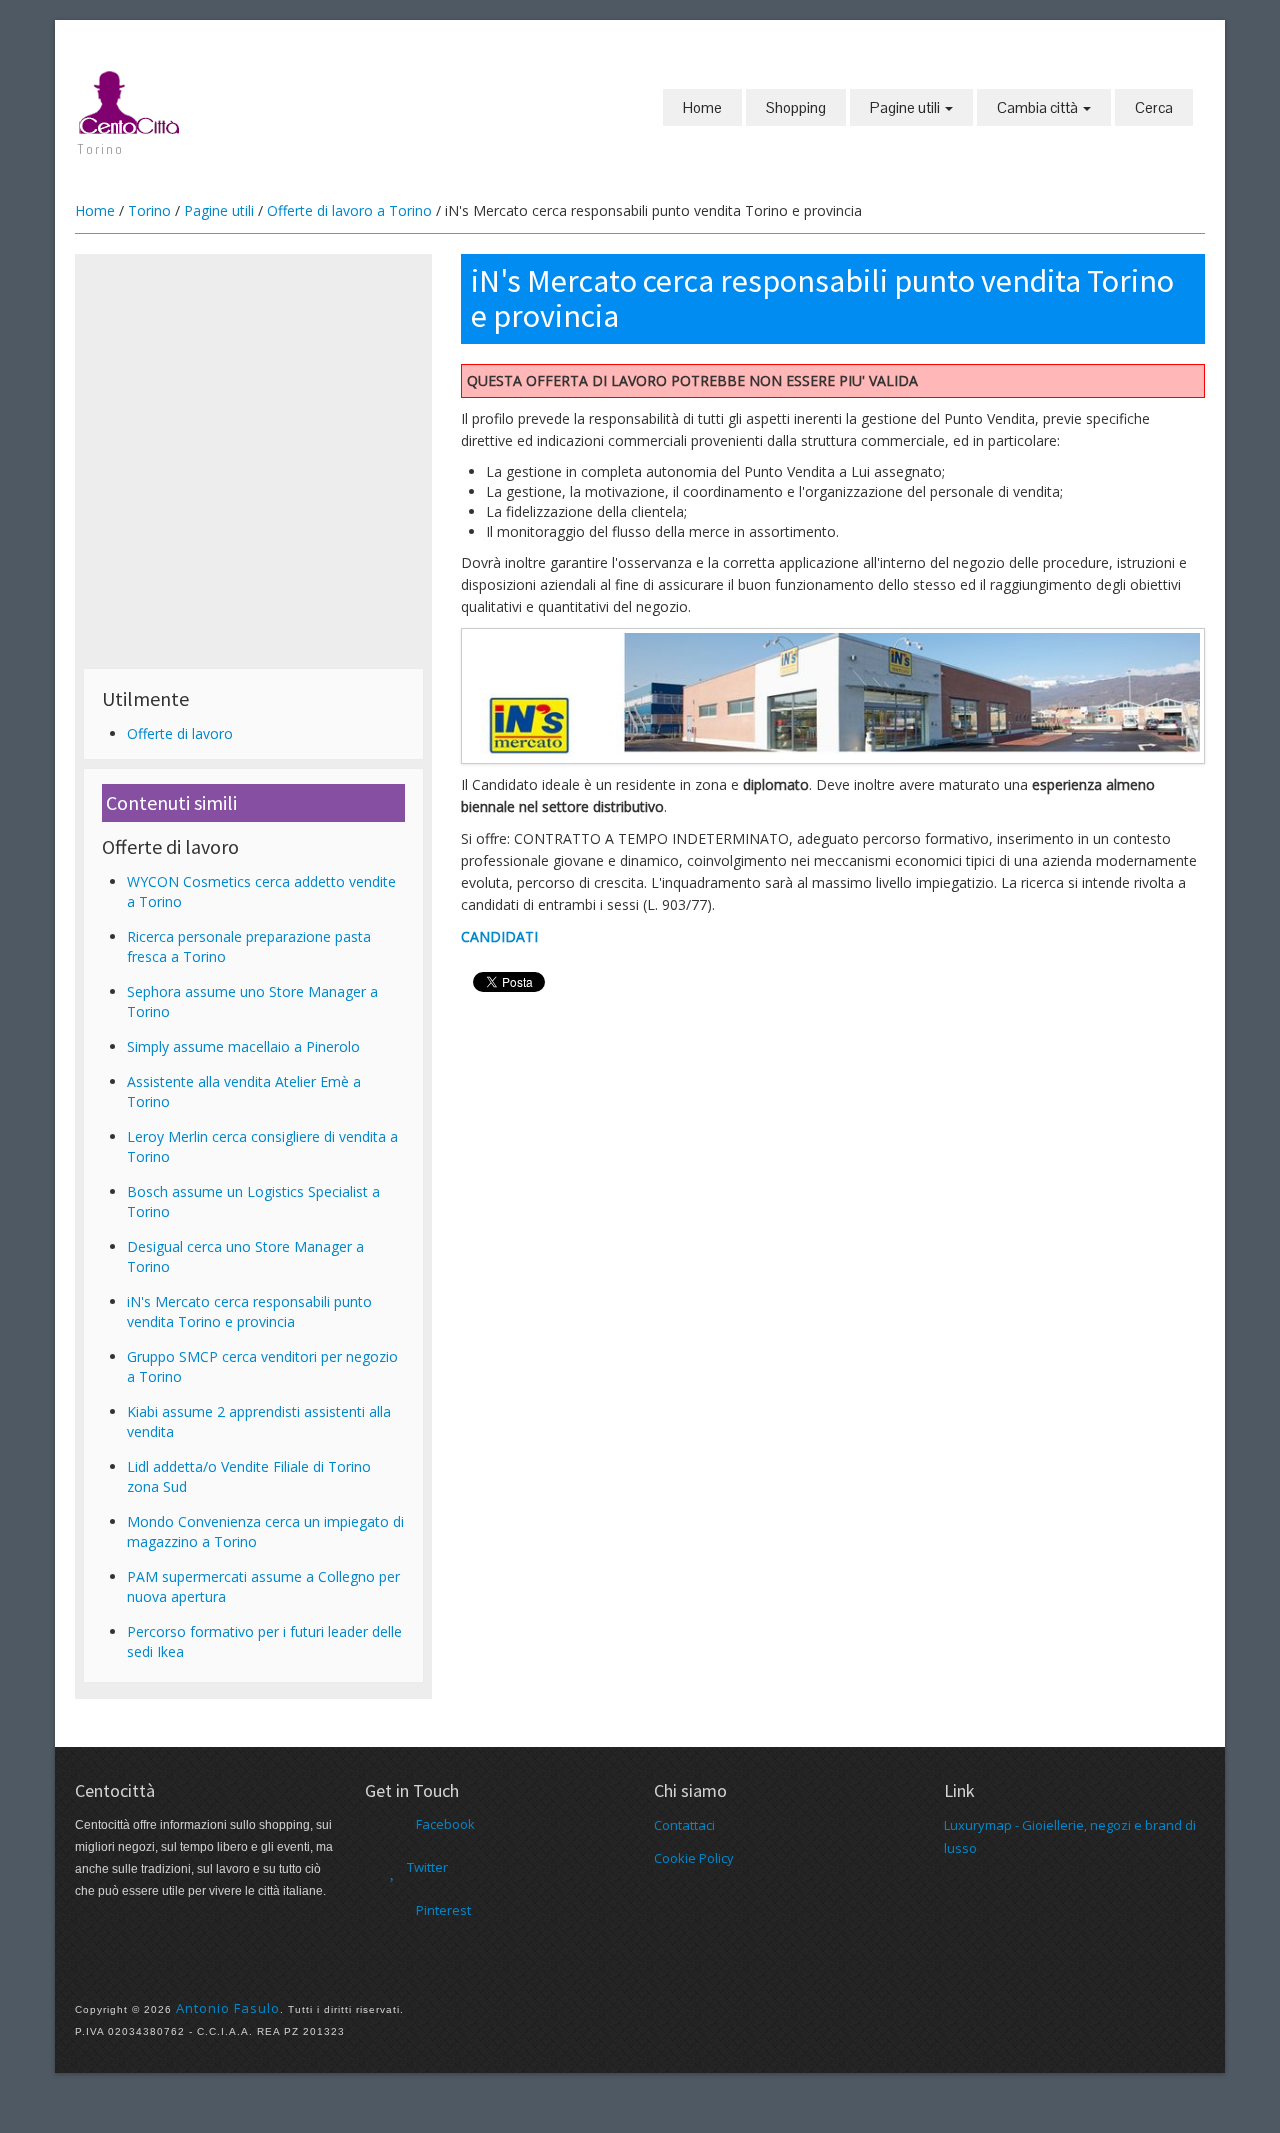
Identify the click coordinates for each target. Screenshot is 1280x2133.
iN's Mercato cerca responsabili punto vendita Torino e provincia (249, 1311)
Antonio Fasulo (228, 2008)
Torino (149, 210)
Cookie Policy (694, 1858)
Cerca (1154, 107)
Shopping (796, 107)
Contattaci (684, 1825)
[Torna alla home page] (130, 101)
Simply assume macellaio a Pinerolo (243, 1046)
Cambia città (1039, 107)
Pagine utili (906, 107)
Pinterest (443, 1910)
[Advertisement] (253, 402)
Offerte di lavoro (180, 733)
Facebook (445, 1824)
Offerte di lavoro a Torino (349, 210)
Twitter (427, 1867)
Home (702, 107)
